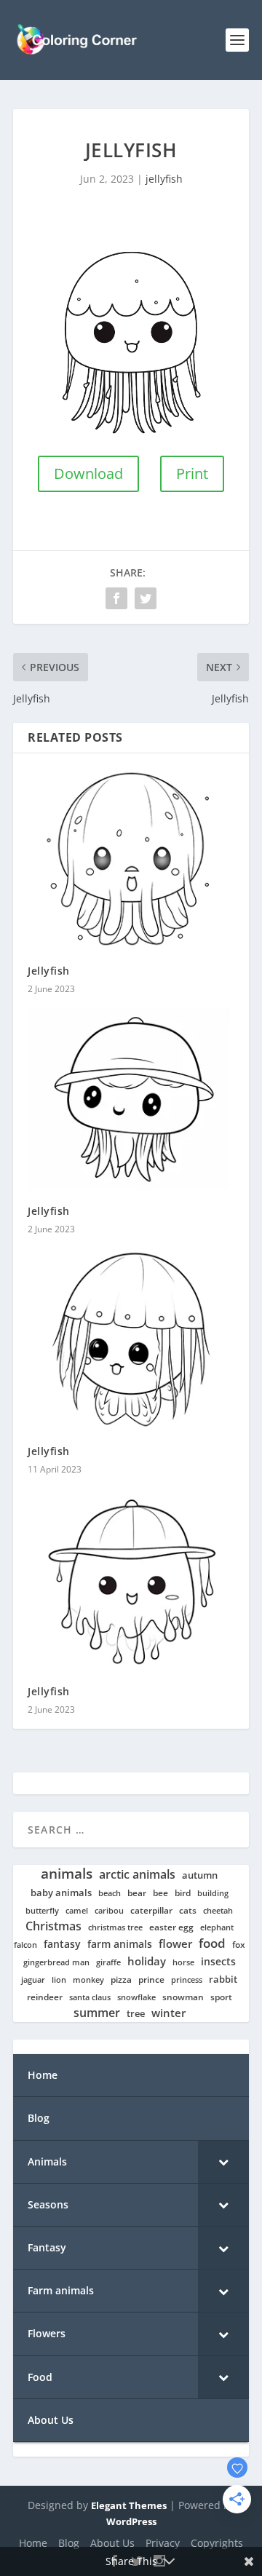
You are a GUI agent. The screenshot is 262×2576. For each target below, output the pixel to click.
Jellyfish (49, 971)
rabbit (223, 1979)
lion (59, 1980)
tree (136, 2014)
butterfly (42, 1911)
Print (192, 473)
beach (110, 1893)
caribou (109, 1911)
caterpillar (151, 1910)
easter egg (171, 1927)
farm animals (120, 1944)
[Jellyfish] (131, 859)
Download (88, 473)
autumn (200, 1875)
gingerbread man (56, 1963)
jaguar (33, 1980)
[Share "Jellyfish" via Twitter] (146, 598)
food (212, 1943)
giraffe (108, 1962)
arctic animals (137, 1875)
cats (188, 1910)
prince (151, 1979)
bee (160, 1893)
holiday (147, 1961)
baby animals (61, 1893)
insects (218, 1962)
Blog (69, 2543)
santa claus (90, 1997)
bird (183, 1893)
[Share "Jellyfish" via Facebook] (116, 598)
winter (168, 2013)
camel (77, 1911)
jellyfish (164, 179)
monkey (88, 1980)
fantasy (62, 1944)
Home (33, 2543)
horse (183, 1963)
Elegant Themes (129, 2505)
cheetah (218, 1911)
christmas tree (115, 1927)
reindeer (45, 1997)
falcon (25, 1945)
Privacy (163, 2543)
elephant (217, 1927)
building (213, 1893)
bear (137, 1893)
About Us (112, 2543)
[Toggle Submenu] (223, 2162)
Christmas (53, 1926)
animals (67, 1874)
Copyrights (217, 2543)
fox (239, 1945)
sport (221, 1997)
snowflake (136, 1997)
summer (97, 2013)
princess (187, 1980)
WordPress (131, 2521)
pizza (121, 1980)
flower (175, 1944)
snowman (183, 1997)
